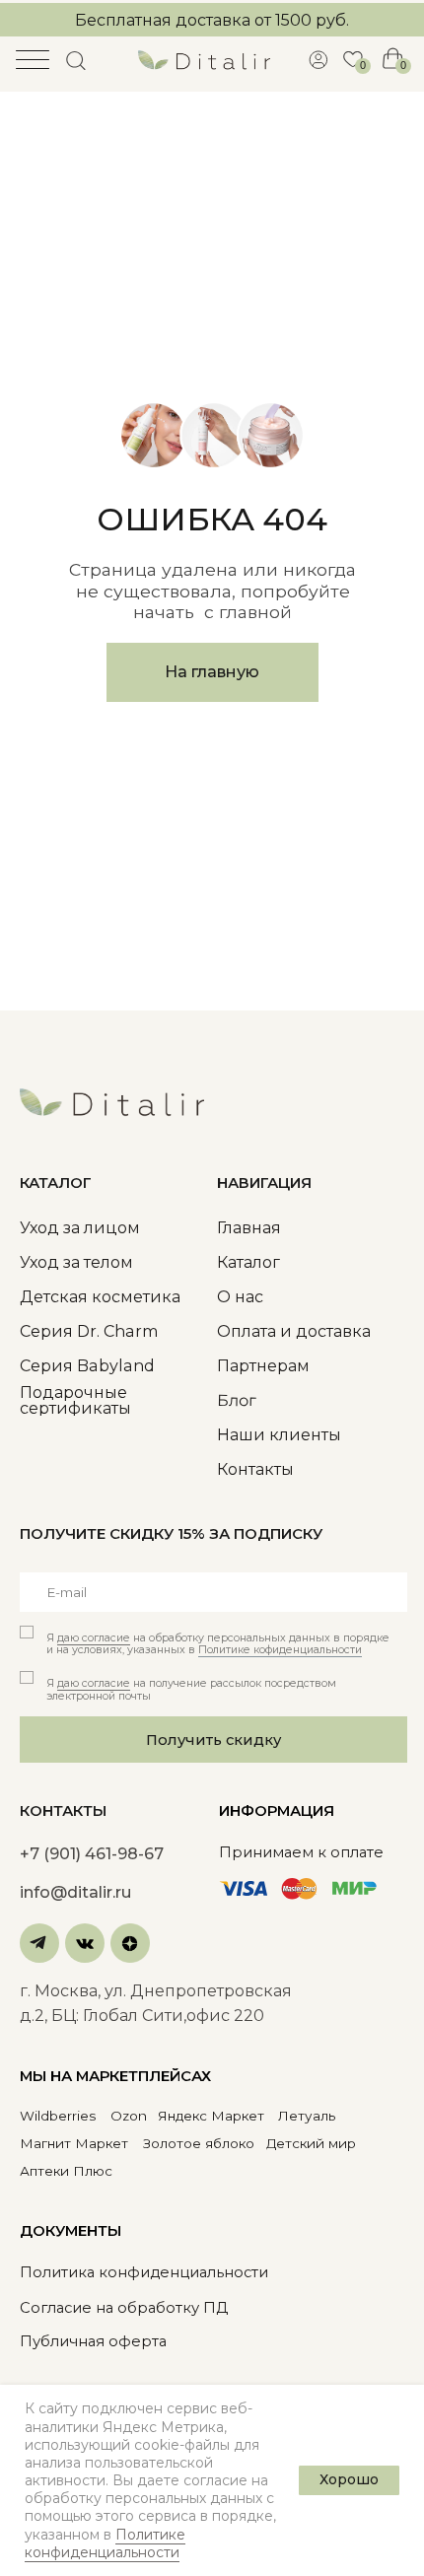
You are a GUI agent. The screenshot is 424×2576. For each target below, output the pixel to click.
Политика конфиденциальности (144, 2272)
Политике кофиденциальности (280, 1650)
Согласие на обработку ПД (124, 2308)
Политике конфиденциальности (105, 2543)
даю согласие (94, 1638)
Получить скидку (213, 1740)
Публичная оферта (93, 2341)
